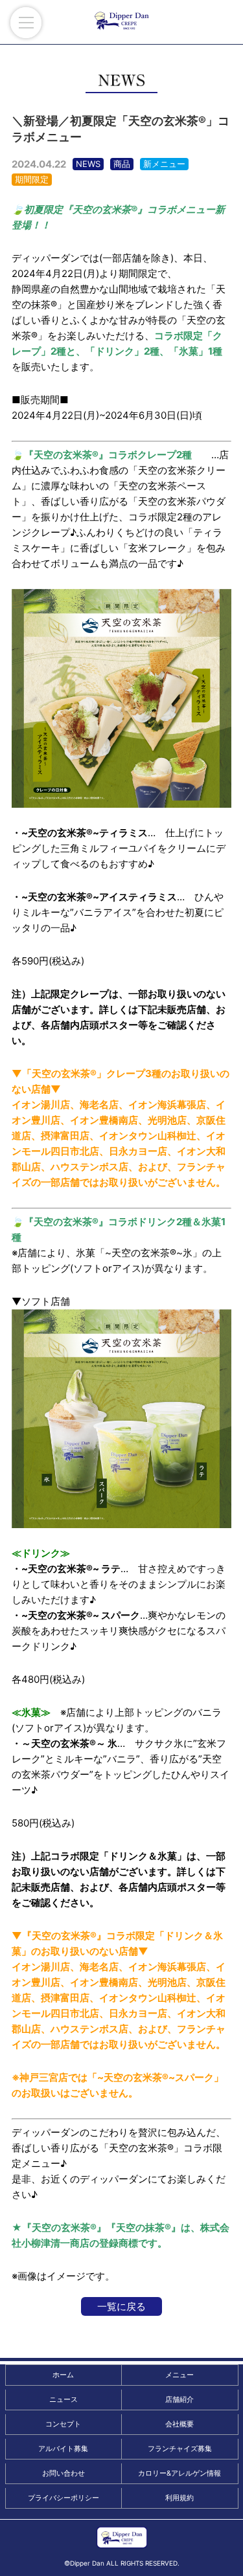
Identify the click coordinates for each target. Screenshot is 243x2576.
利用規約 (179, 2498)
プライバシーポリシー (64, 2498)
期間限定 (32, 179)
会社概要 (179, 2424)
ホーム (63, 2375)
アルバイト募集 (63, 2448)
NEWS (88, 164)
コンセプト (63, 2424)
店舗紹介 (179, 2399)
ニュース (64, 2399)
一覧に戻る (121, 2306)
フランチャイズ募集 (180, 2448)
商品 (122, 164)
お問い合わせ (64, 2473)
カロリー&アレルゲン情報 (179, 2473)
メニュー (179, 2375)
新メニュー (164, 164)
